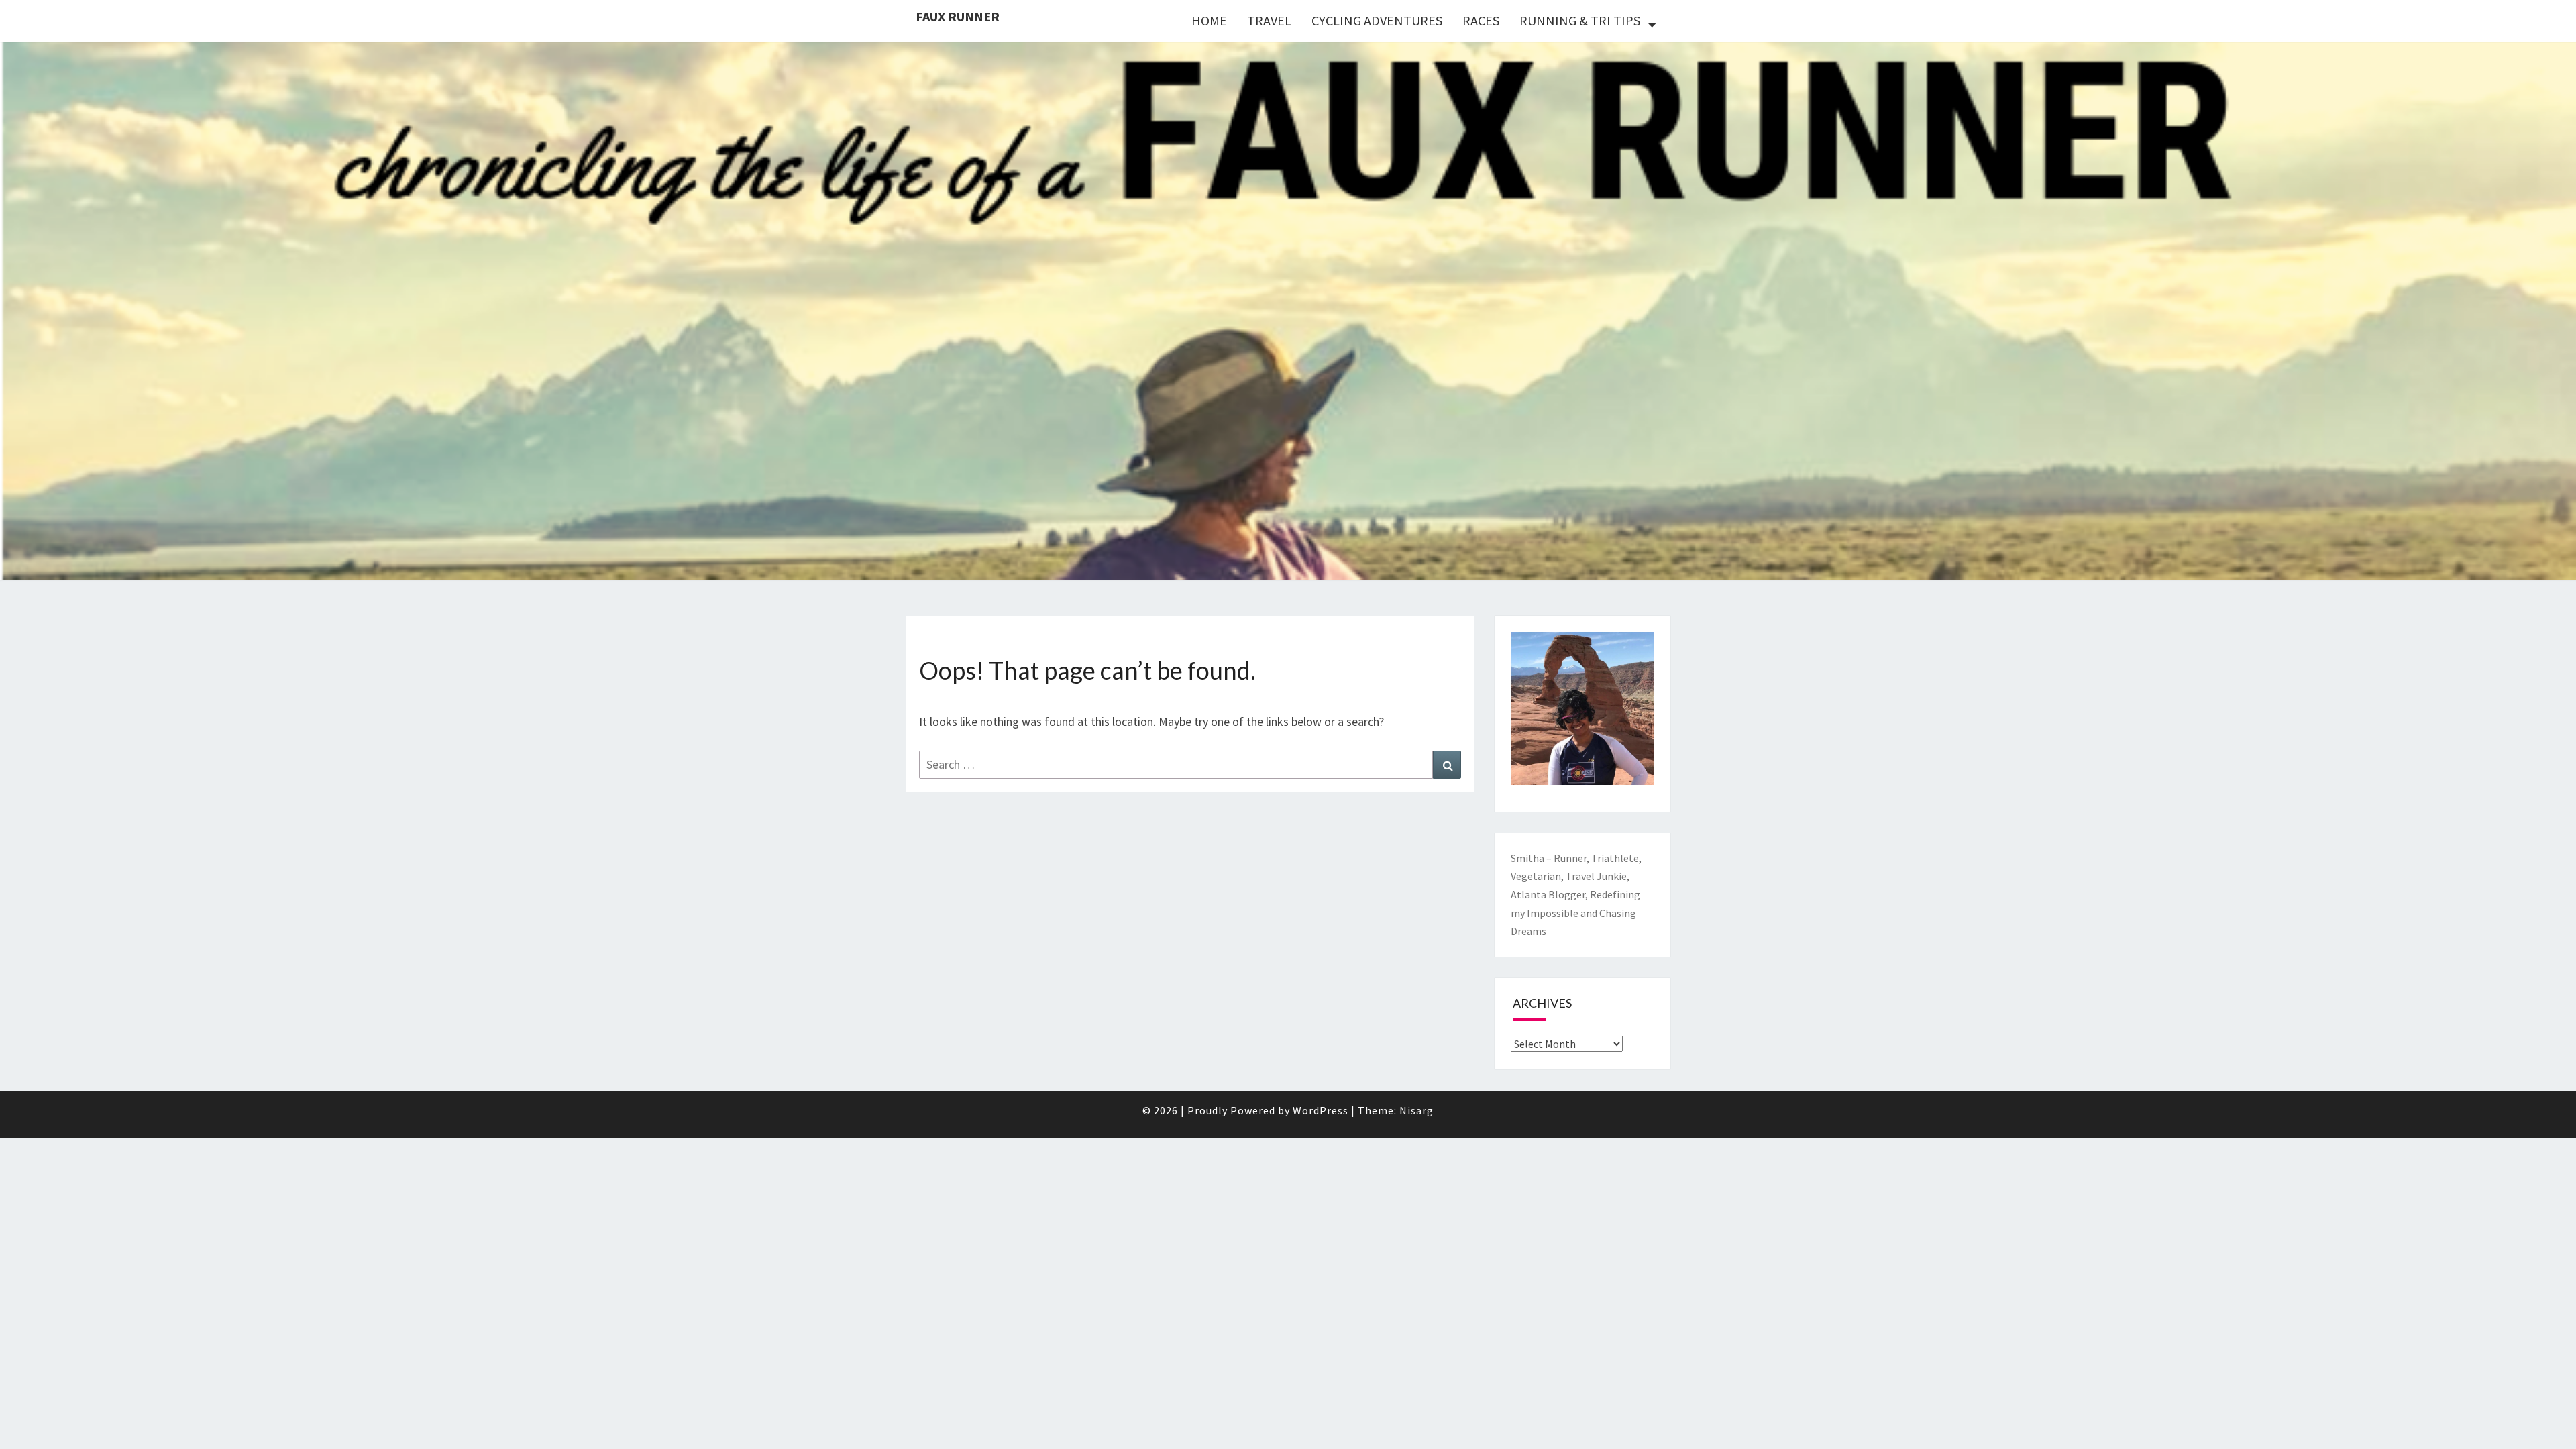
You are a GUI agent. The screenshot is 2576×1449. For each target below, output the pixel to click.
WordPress (1321, 1110)
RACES (1481, 20)
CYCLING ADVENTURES (1377, 20)
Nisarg (1416, 1110)
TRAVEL (1269, 20)
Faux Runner (958, 16)
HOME (1209, 20)
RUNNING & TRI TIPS (1580, 20)
